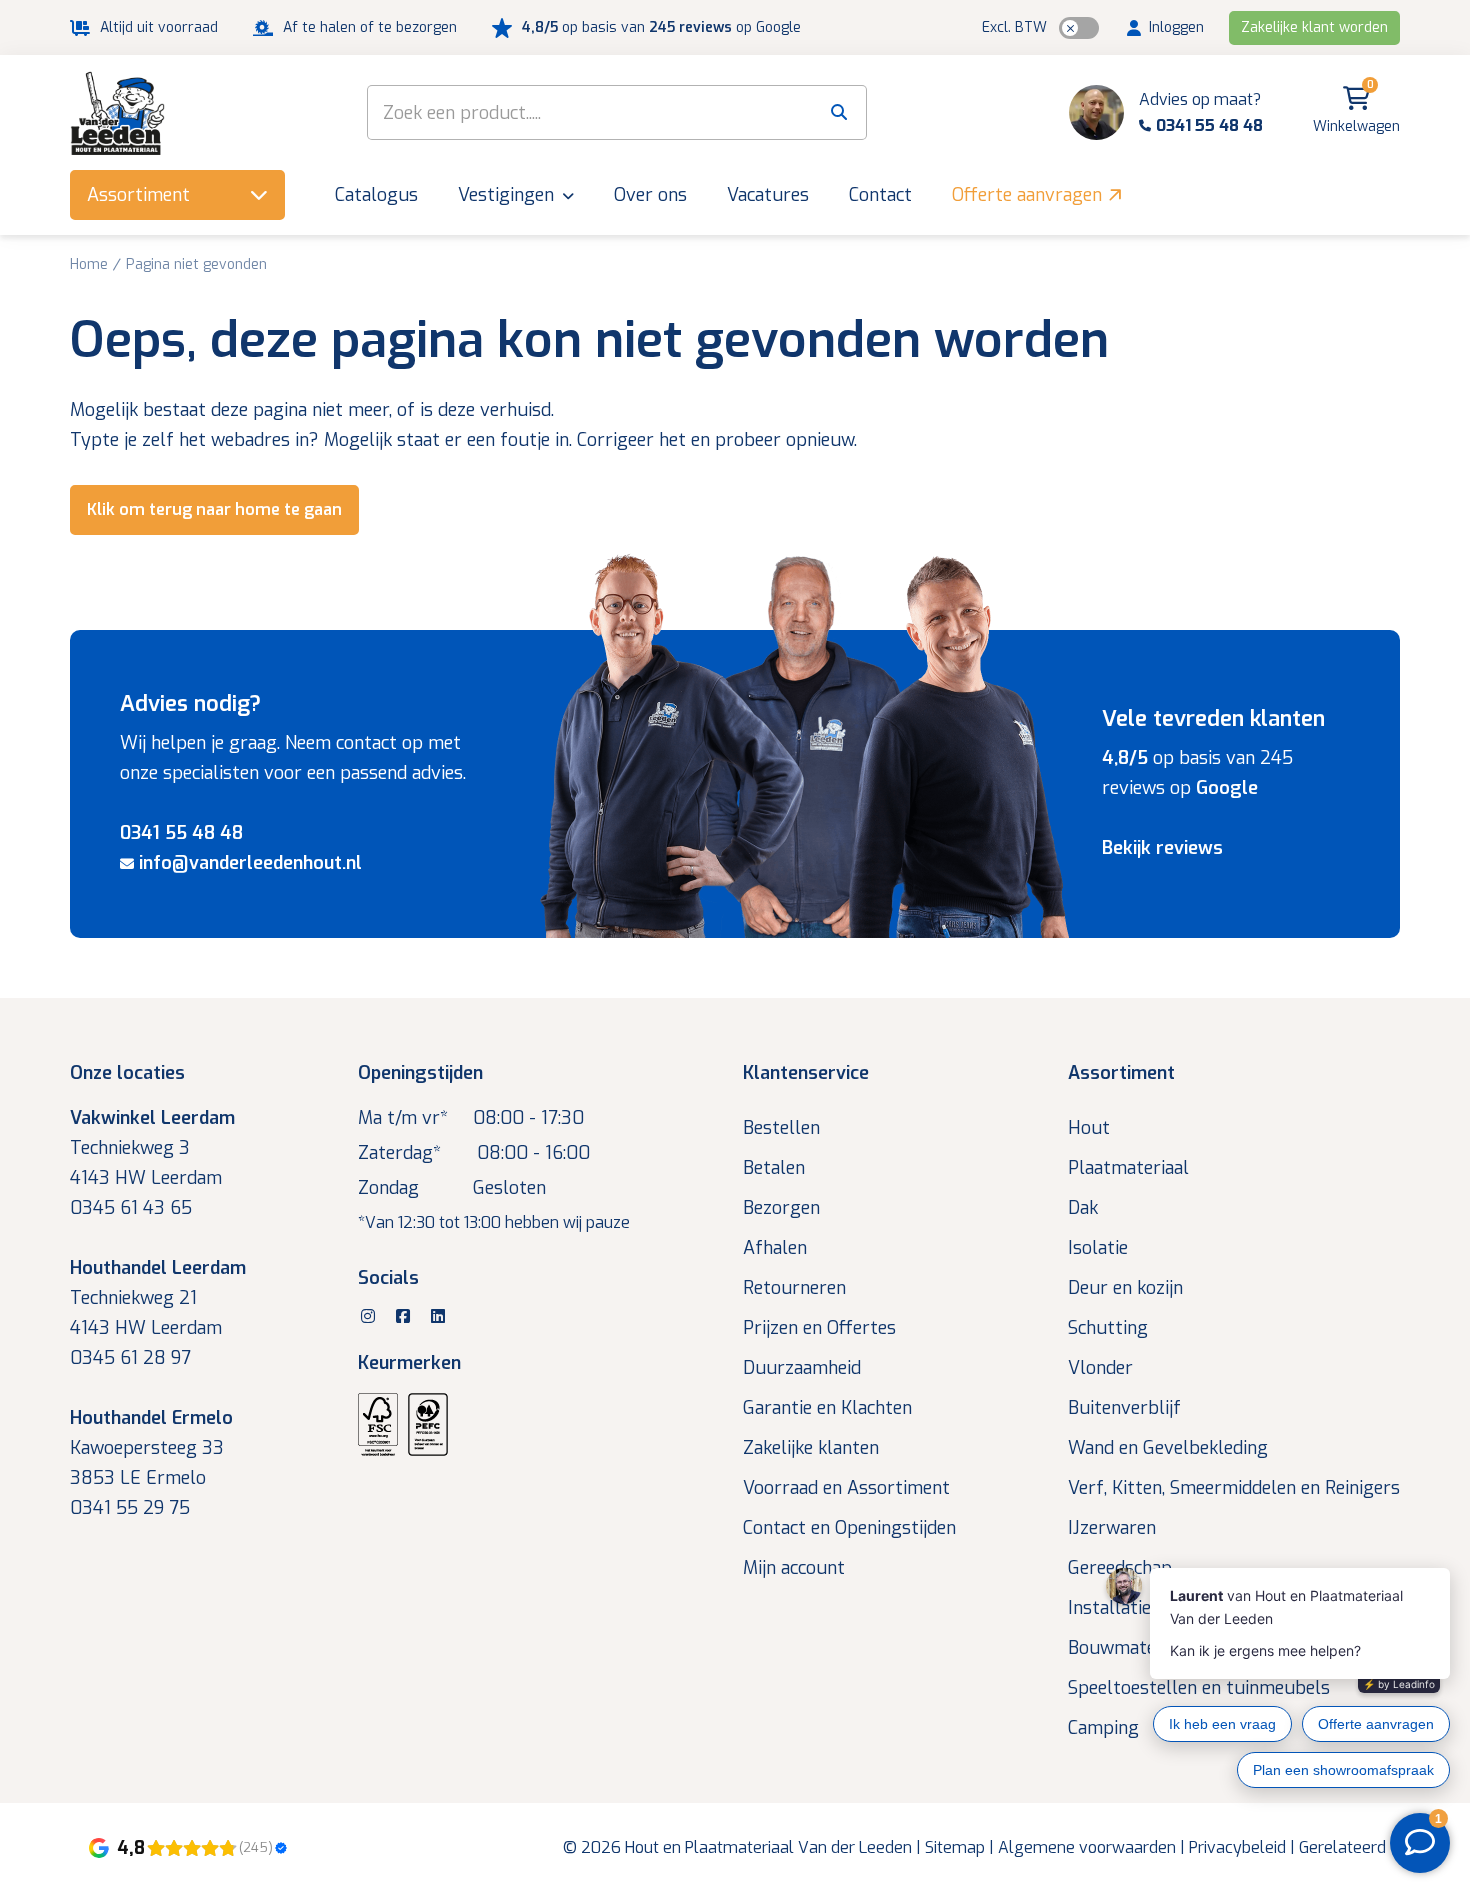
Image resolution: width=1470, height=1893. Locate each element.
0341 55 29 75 (130, 1508)
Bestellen (781, 1128)
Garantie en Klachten (827, 1408)
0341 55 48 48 (181, 833)
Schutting (1108, 1328)
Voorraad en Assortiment (846, 1488)
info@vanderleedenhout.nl (250, 863)
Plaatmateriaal (1128, 1168)
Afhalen (775, 1248)
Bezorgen (781, 1208)
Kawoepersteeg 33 (147, 1448)
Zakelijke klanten (811, 1448)
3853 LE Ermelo (138, 1478)
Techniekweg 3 (130, 1148)
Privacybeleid (1237, 1847)
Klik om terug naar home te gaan (214, 509)
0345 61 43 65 (131, 1208)
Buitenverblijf (1124, 1408)
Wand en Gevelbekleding (1168, 1448)
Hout (1089, 1128)
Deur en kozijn (1125, 1288)
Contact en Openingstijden (849, 1528)
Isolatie (1098, 1248)
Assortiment (1121, 1073)
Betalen (774, 1168)
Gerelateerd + (1349, 1847)
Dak (1083, 1208)
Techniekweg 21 (133, 1298)
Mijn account (794, 1568)
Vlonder (1100, 1368)
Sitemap (955, 1847)
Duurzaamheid (802, 1368)
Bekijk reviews (1162, 848)
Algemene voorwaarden (1087, 1847)
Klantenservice (806, 1073)
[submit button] (839, 112)
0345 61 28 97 (130, 1358)
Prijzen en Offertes (819, 1328)
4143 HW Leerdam (146, 1178)
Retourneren (794, 1288)
